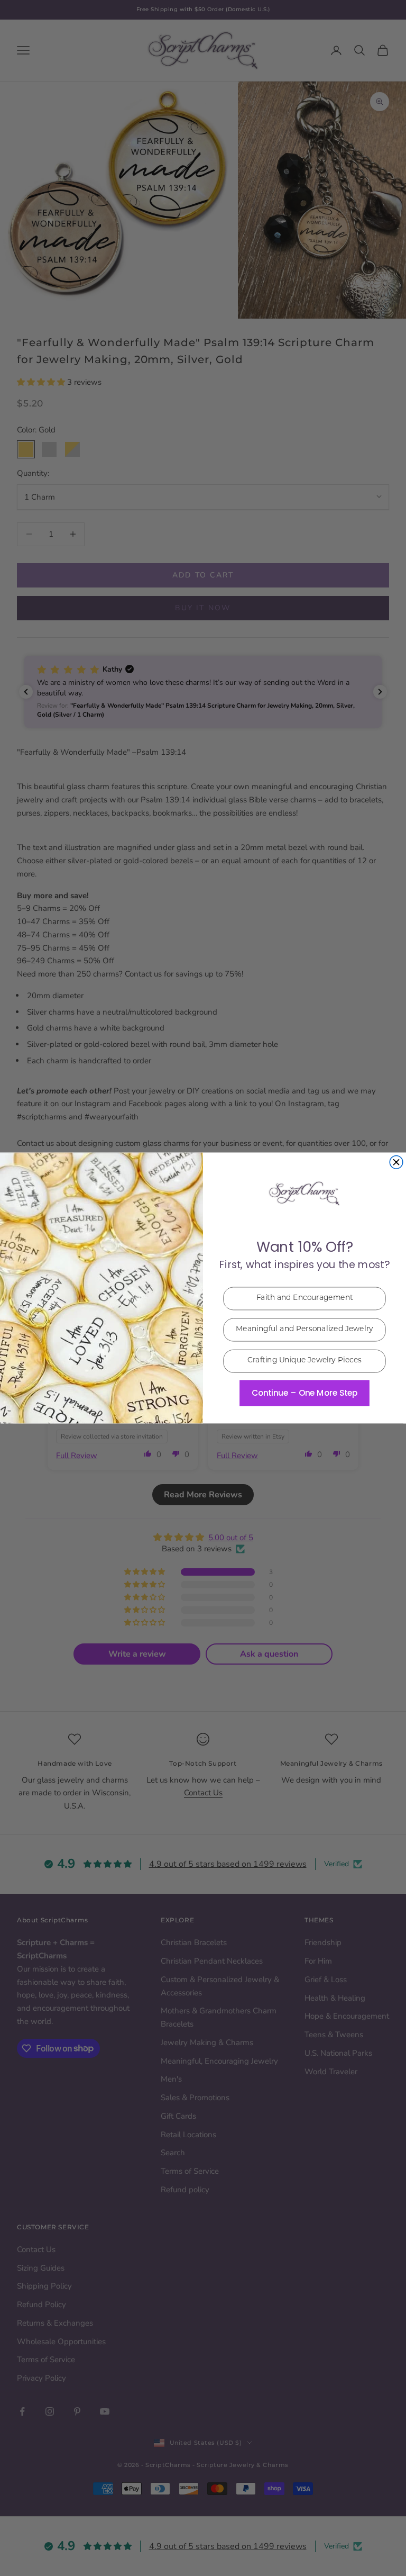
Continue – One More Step (304, 1393)
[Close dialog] (396, 1163)
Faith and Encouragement (305, 1299)
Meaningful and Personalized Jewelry (304, 1330)
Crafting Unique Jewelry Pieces (305, 1361)
